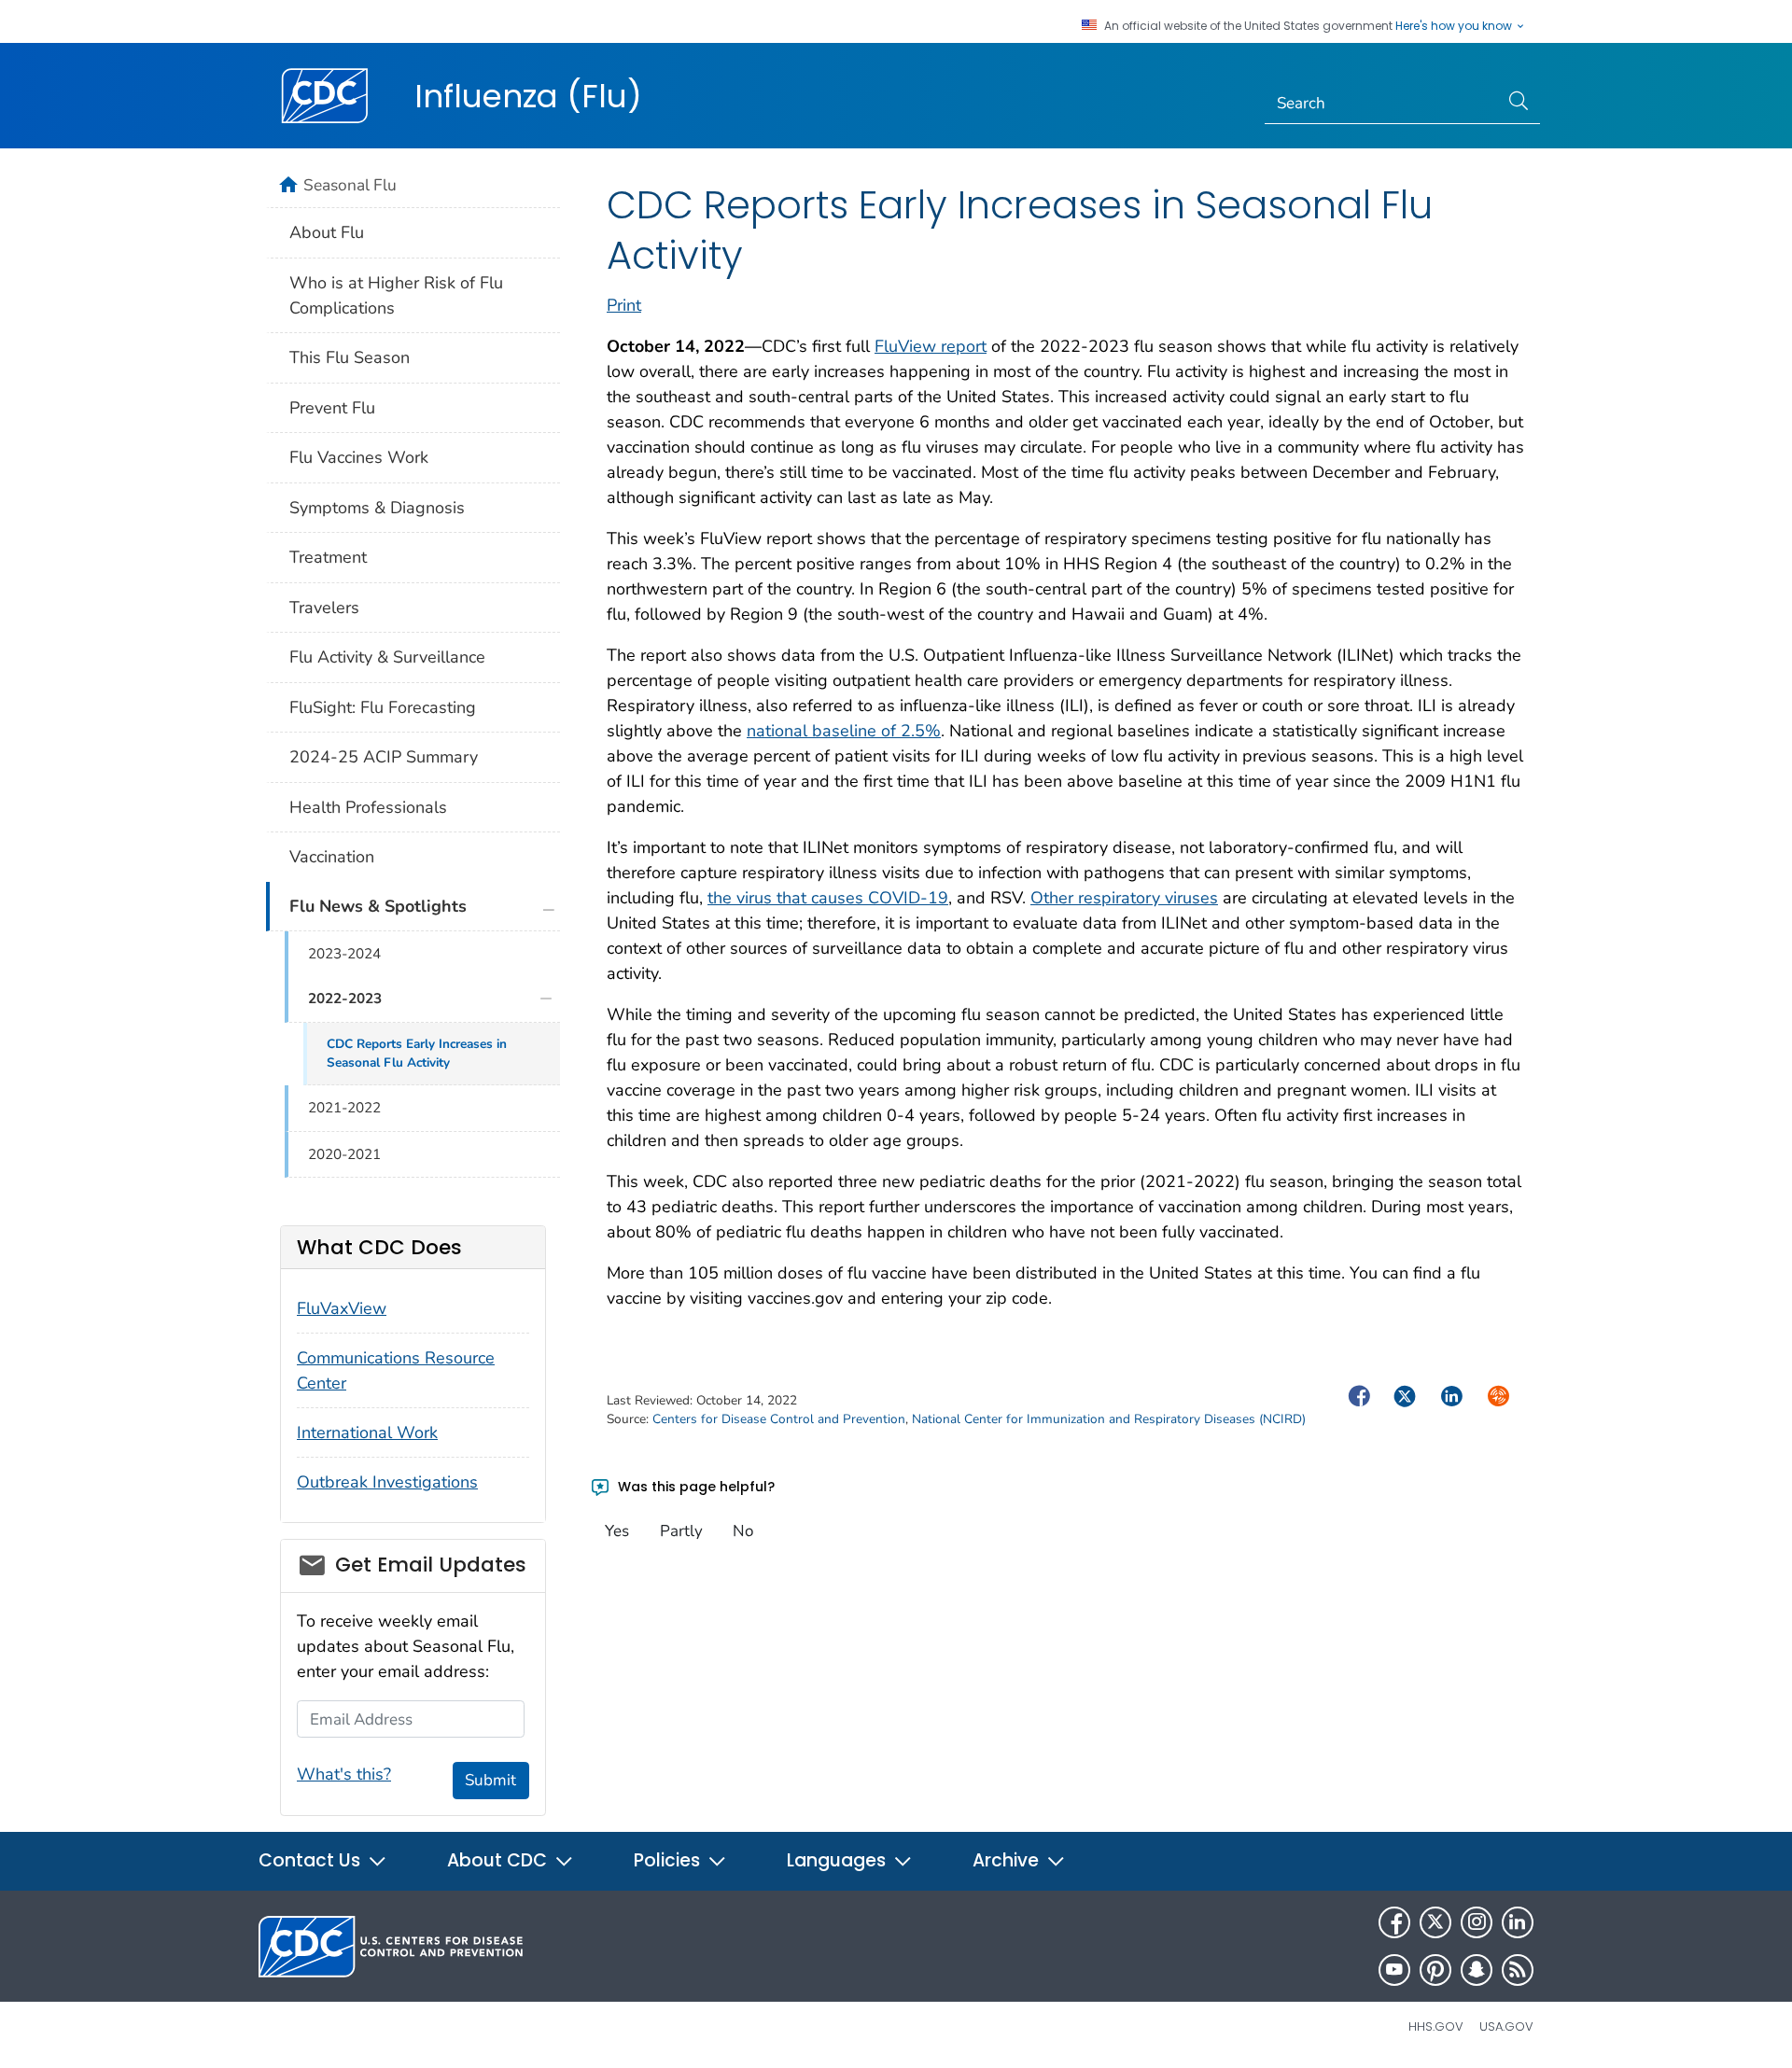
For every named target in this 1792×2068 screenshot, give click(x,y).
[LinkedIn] (1518, 1922)
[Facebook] (1394, 1922)
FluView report (931, 346)
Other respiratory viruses (1124, 898)
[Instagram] (1477, 1922)
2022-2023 (345, 999)
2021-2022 (344, 1108)
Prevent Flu (332, 408)
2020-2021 (344, 1154)
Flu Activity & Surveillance (387, 657)
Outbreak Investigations (387, 1482)
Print (624, 305)
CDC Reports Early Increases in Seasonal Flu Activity (417, 1053)
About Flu (327, 232)
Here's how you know (1455, 26)
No (743, 1531)
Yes (617, 1531)
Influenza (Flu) (528, 96)
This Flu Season (350, 357)
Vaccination (332, 857)
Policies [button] (669, 1860)
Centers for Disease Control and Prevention (779, 1419)
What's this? (344, 1774)
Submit (490, 1780)
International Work (367, 1432)
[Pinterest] (1435, 1970)
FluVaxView (342, 1308)
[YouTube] (1394, 1970)
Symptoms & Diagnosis (377, 508)
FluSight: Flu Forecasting (383, 707)
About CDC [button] (499, 1860)
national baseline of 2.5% (844, 731)
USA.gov (1506, 2026)
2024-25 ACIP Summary (384, 757)
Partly (681, 1531)
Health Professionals (368, 807)
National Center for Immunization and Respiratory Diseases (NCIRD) (1109, 1419)
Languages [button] (839, 1860)
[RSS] (1518, 1970)
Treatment (328, 557)
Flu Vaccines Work (359, 457)
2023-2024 (344, 954)
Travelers (324, 608)
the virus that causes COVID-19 (828, 898)
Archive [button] (1008, 1860)
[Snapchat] (1477, 1970)
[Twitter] (1435, 1922)
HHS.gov (1436, 2026)
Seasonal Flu (350, 185)
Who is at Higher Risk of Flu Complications (396, 295)
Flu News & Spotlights (378, 906)
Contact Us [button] (312, 1860)
